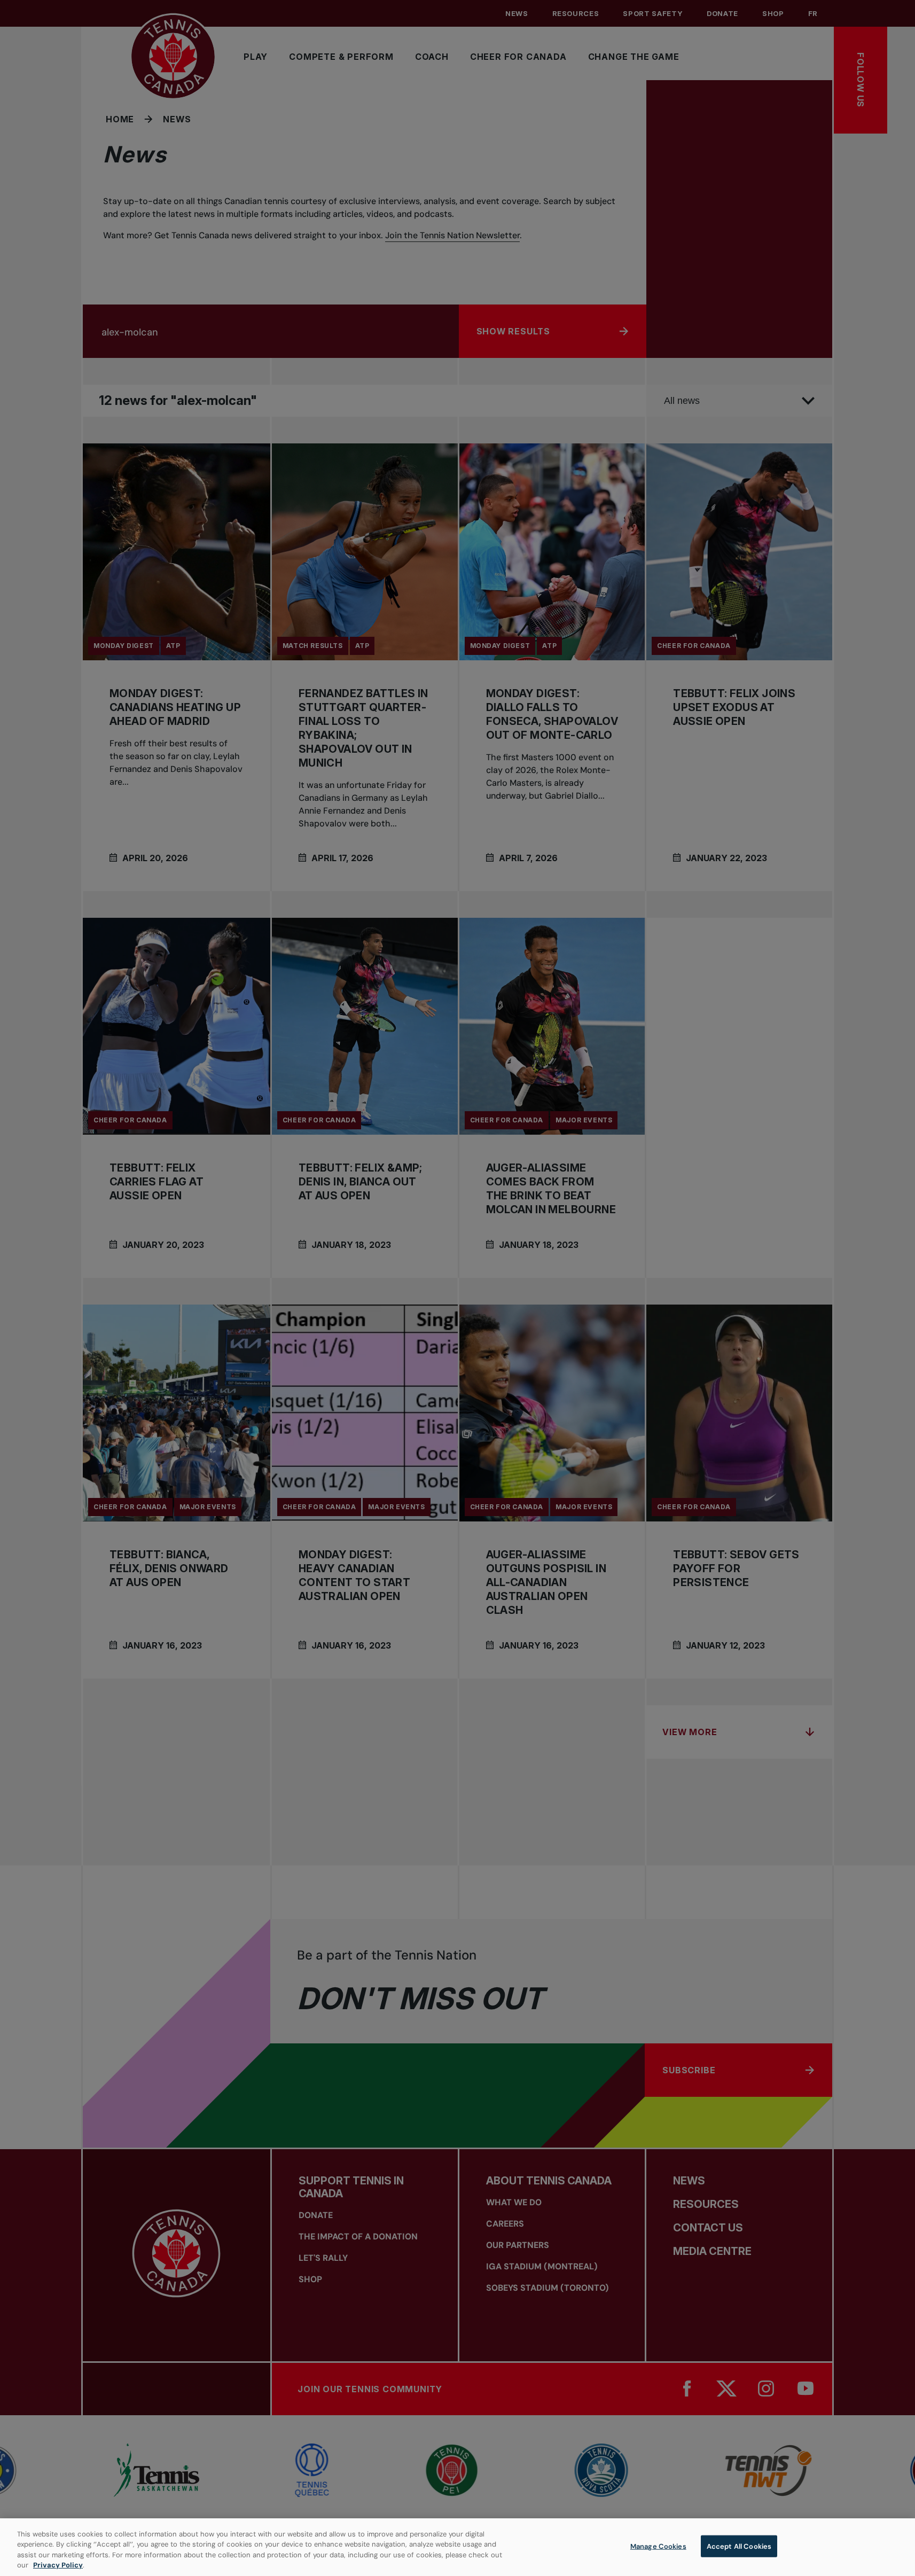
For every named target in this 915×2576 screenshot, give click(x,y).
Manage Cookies (658, 2546)
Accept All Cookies (739, 2546)
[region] (457, 2547)
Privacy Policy (58, 2565)
